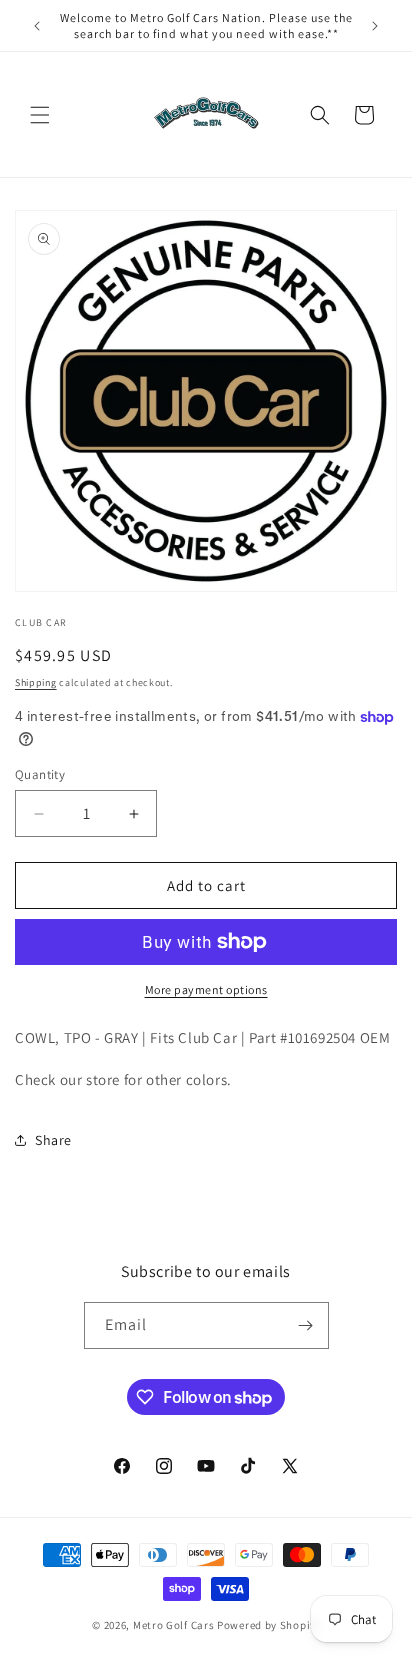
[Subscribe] (306, 1325)
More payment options (206, 989)
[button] (40, 115)
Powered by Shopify (268, 1625)
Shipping (36, 682)
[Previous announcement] (37, 26)
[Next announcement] (375, 26)
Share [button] (53, 1140)
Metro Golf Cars (174, 1625)
